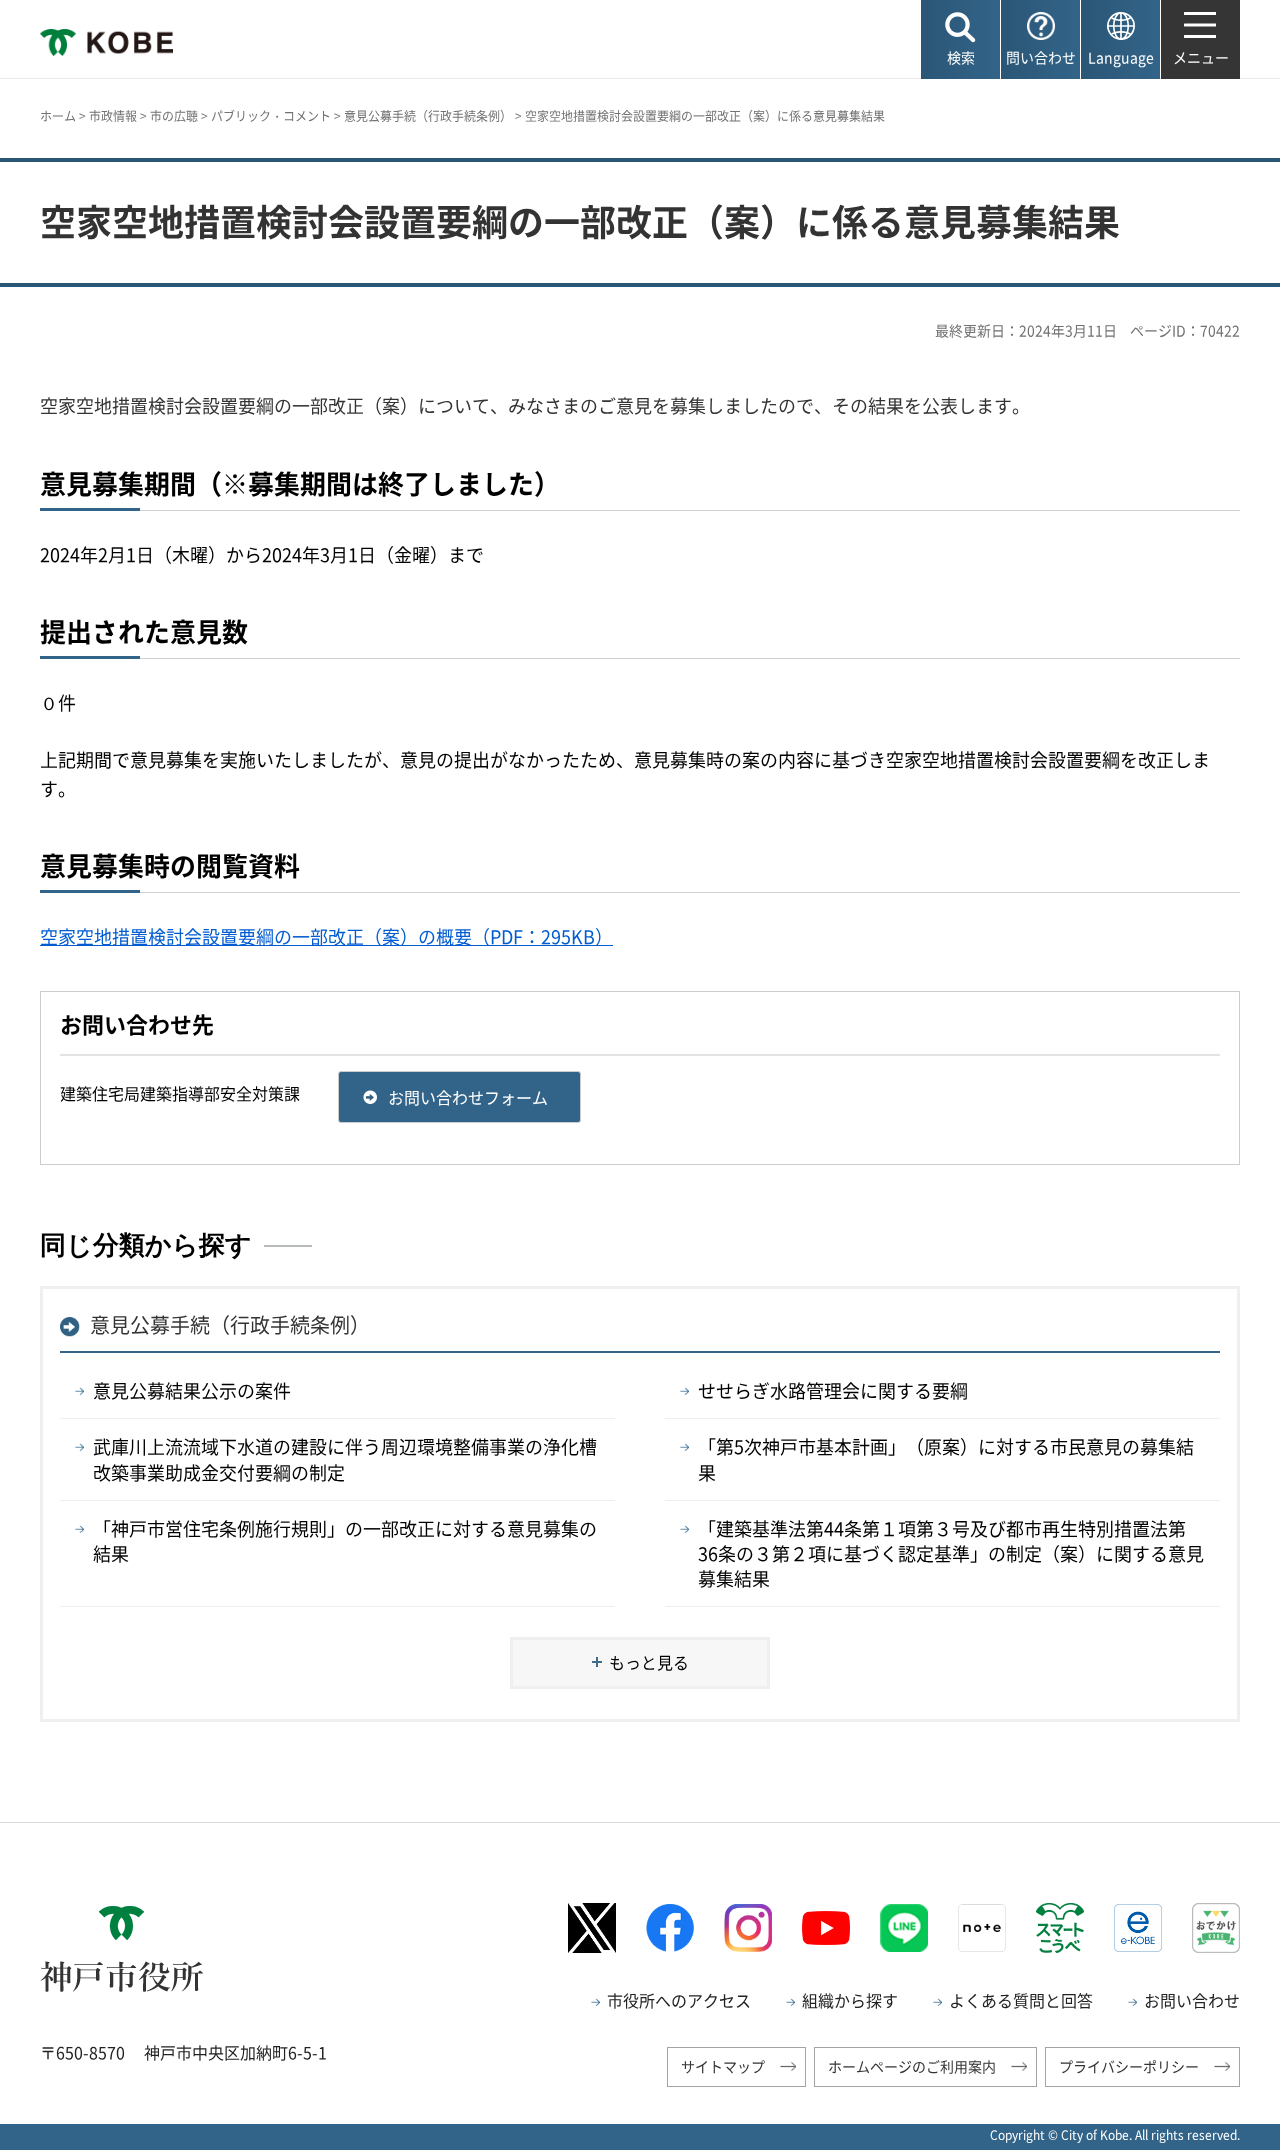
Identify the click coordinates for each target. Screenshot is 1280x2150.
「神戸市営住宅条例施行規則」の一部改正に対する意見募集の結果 (345, 1541)
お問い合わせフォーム (468, 1097)
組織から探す (850, 2000)
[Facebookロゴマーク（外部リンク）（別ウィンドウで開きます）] (670, 1927)
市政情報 (113, 116)
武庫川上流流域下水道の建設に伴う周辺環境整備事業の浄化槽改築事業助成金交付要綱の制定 (345, 1459)
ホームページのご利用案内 (912, 2066)
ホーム (58, 116)
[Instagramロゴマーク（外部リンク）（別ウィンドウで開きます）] (748, 1928)
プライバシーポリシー (1129, 2066)
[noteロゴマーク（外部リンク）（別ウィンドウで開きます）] (982, 1928)
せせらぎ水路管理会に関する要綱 (833, 1390)
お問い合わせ (1192, 2000)
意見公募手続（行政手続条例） (428, 116)
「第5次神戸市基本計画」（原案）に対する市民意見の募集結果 (946, 1459)
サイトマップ (723, 2066)
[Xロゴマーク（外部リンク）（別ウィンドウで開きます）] (592, 1927)
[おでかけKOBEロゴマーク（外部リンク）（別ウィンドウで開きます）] (1216, 1927)
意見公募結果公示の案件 (192, 1390)
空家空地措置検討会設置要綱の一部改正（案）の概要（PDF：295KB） (326, 936)
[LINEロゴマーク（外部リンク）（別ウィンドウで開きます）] (904, 1928)
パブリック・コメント (271, 116)
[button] (960, 39)
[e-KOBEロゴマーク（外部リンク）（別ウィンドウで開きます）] (1138, 1928)
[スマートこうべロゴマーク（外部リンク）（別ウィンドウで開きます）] (1060, 1928)
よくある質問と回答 (1021, 2000)
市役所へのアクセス (679, 2000)
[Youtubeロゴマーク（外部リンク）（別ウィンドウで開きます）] (826, 1928)
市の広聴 (174, 116)
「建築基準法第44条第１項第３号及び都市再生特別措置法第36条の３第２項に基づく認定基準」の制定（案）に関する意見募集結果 (951, 1553)
